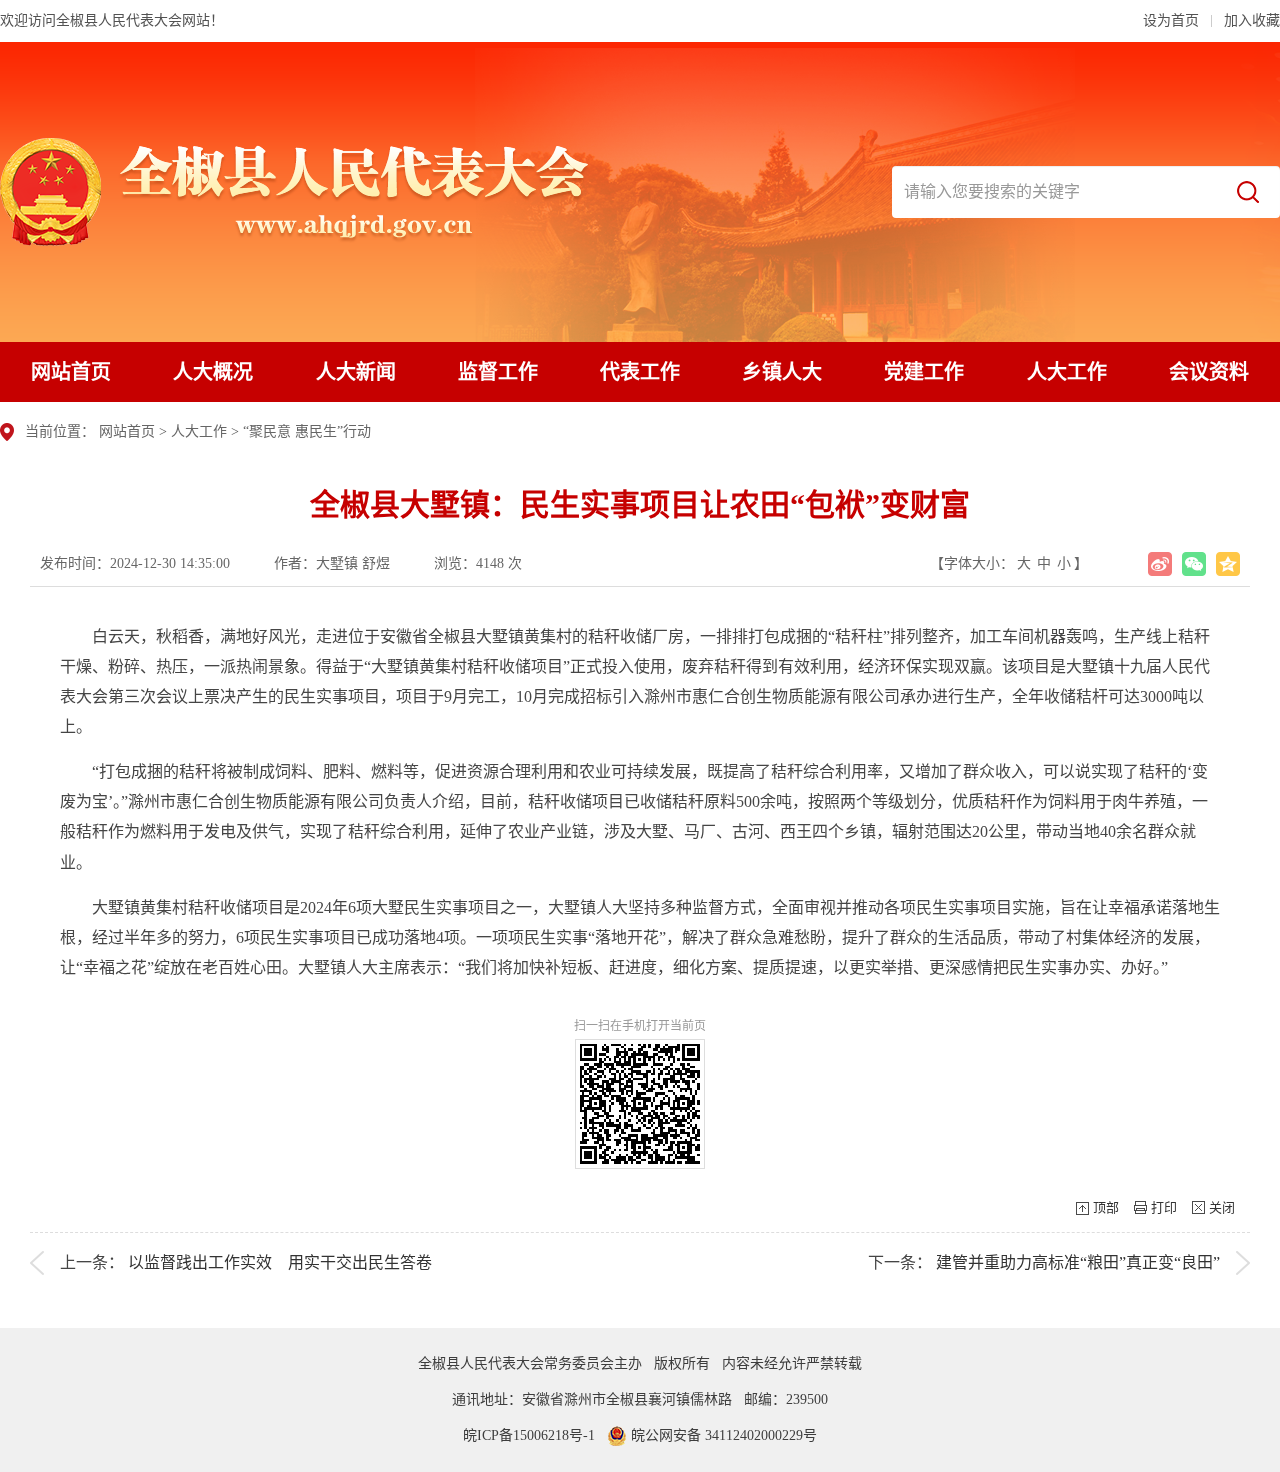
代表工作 (640, 372)
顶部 (1106, 1207)
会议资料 (1209, 372)
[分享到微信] (1194, 564)
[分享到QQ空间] (1228, 564)
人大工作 (1067, 372)
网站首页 (71, 372)
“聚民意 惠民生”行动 (307, 431)
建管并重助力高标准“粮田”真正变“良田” (1078, 1262)
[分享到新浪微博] (1160, 564)
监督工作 (498, 372)
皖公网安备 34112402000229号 (722, 1435)
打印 (1164, 1207)
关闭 (1222, 1207)
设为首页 (1171, 20)
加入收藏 (1252, 20)
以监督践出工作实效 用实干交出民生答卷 (280, 1262)
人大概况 (213, 372)
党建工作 (924, 372)
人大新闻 (356, 372)
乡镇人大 (782, 372)
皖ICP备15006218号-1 (529, 1435)
